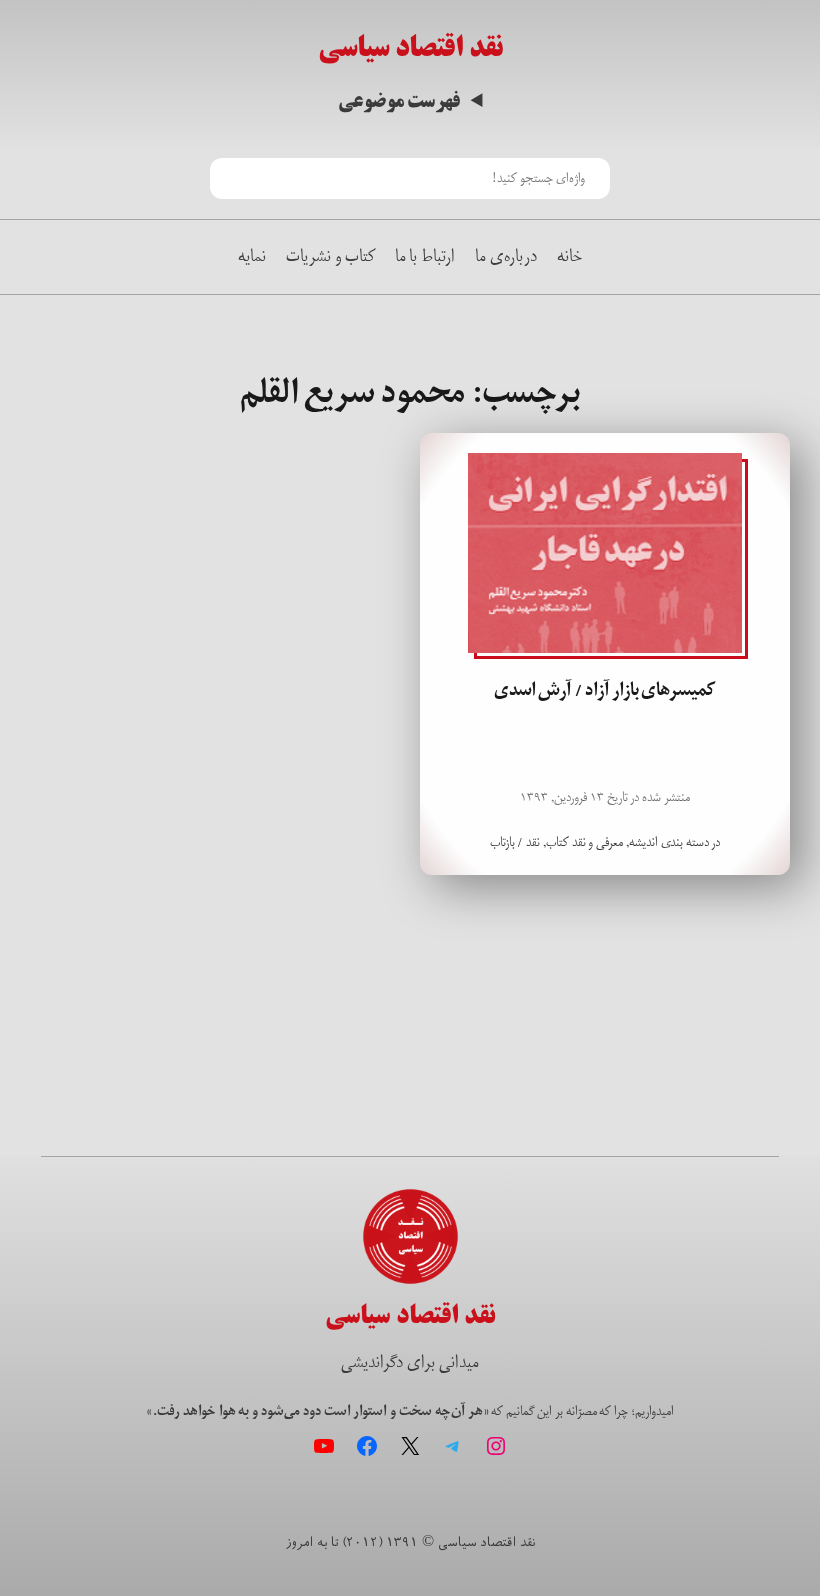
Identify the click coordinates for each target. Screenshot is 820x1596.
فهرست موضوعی (399, 101)
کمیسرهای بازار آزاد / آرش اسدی (605, 690)
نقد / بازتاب (515, 842)
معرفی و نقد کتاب (584, 842)
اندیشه (643, 842)
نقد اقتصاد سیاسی (410, 47)
